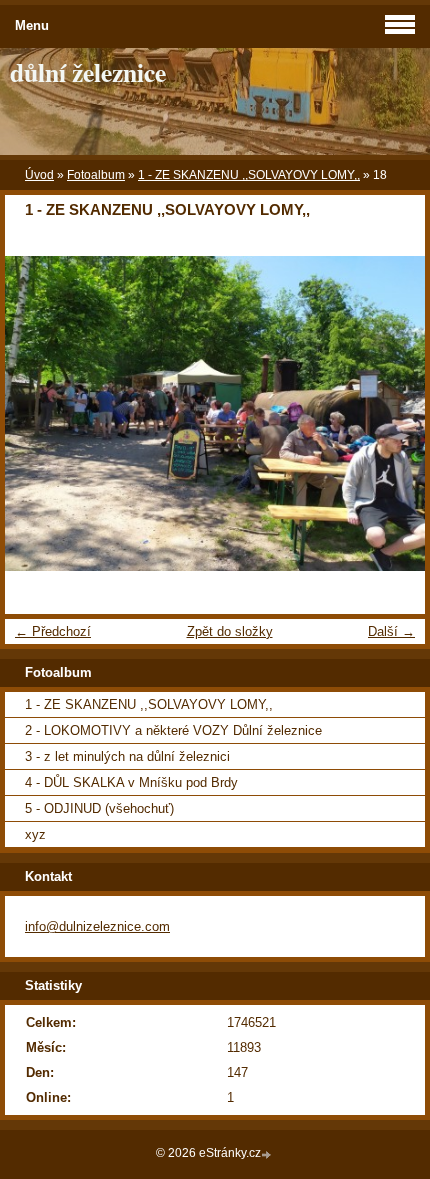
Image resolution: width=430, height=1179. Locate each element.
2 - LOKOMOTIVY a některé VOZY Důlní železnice (173, 730)
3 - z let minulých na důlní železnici (127, 756)
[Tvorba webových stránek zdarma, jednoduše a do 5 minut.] (268, 1154)
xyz (35, 834)
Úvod (39, 175)
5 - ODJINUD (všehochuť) (99, 808)
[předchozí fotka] (37, 413)
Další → (391, 631)
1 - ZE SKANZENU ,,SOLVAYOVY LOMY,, (249, 175)
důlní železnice (88, 72)
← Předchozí (53, 631)
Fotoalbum (96, 175)
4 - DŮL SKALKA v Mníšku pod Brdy (131, 782)
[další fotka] (392, 413)
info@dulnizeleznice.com (97, 926)
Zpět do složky (230, 631)
